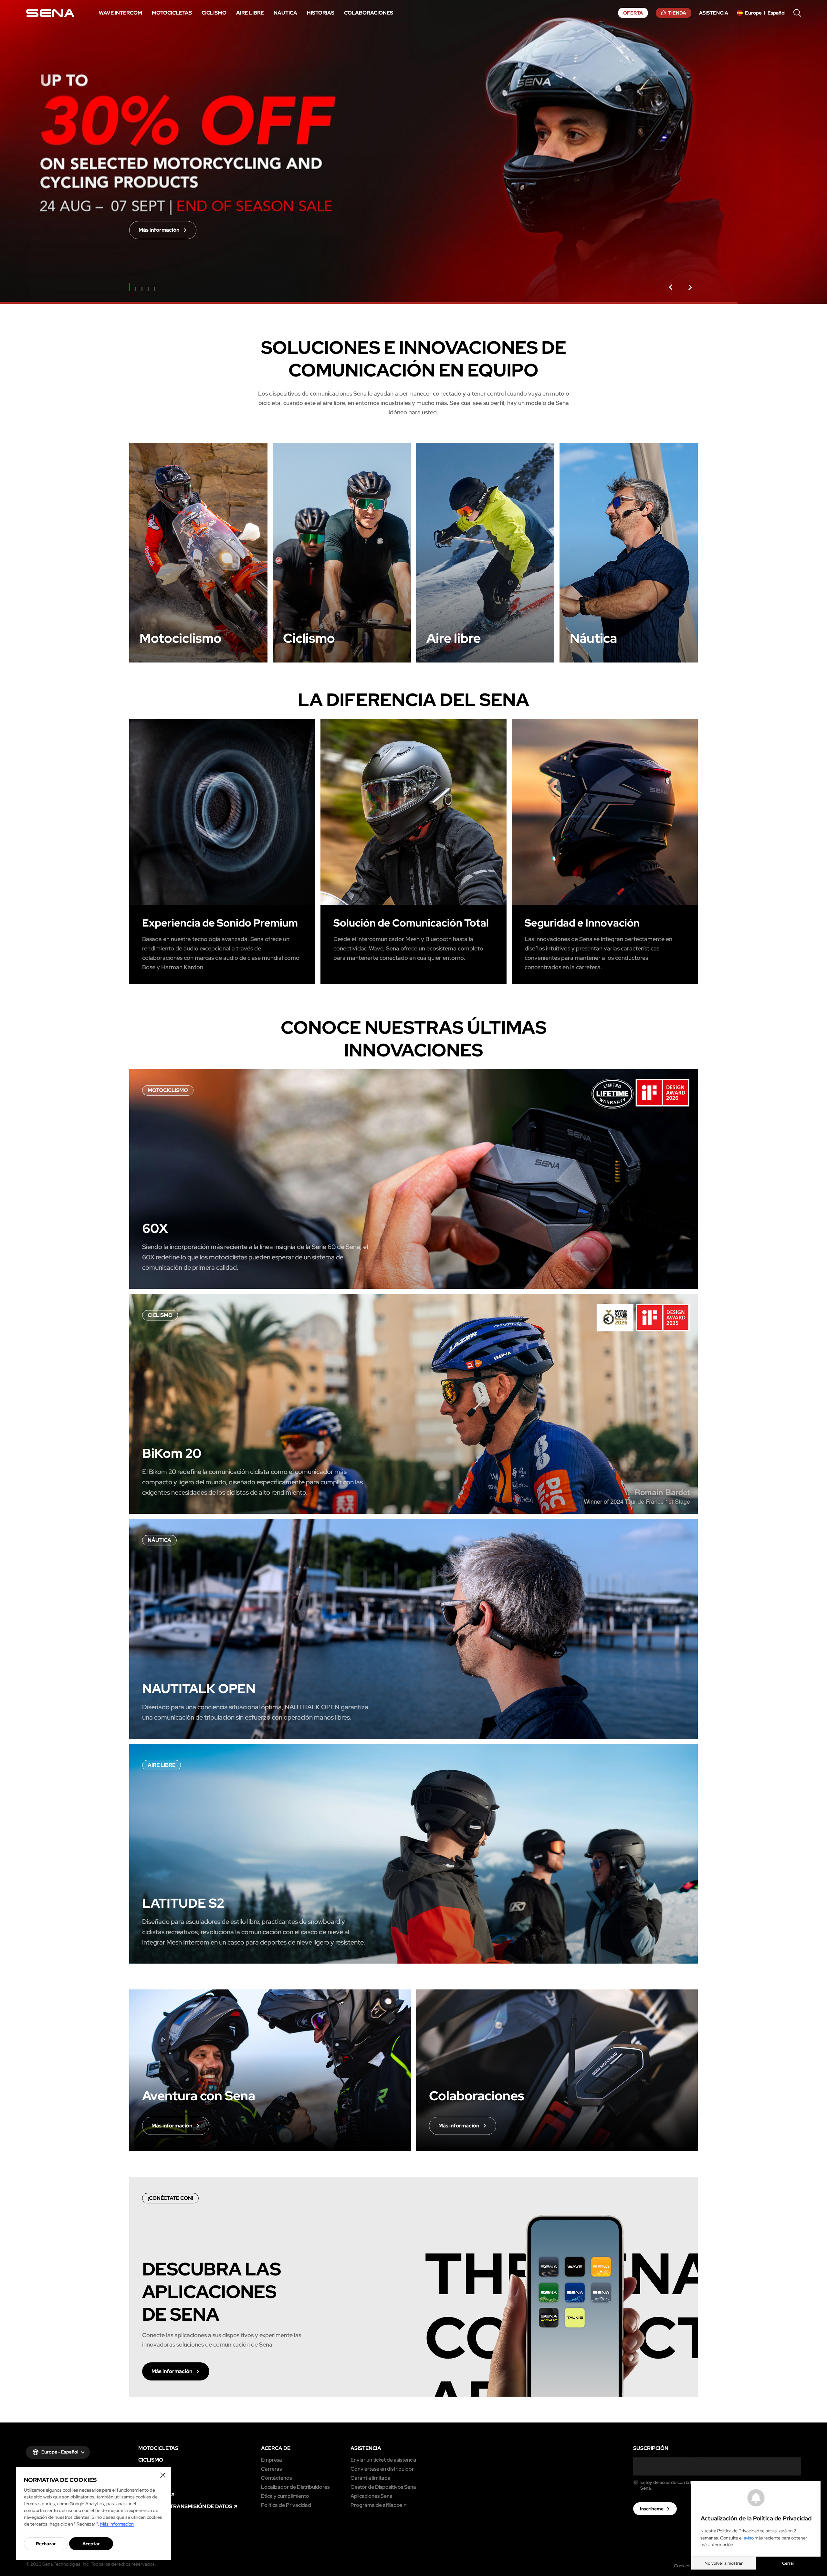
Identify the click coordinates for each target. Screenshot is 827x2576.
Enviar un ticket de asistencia (383, 2460)
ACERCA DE (276, 2448)
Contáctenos (276, 2478)
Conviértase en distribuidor (382, 2469)
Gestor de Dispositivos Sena (383, 2487)
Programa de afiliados (376, 2505)
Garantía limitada (371, 2478)
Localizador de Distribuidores (295, 2487)
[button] (671, 287)
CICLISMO (151, 2460)
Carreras (271, 2469)
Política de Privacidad (286, 2505)
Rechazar (46, 2544)
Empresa (272, 2460)
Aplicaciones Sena (372, 2496)
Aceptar (91, 2544)
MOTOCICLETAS (158, 2448)
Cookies (682, 2566)
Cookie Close (163, 2475)
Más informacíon (117, 2524)
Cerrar (788, 2563)
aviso (749, 2538)
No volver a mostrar (724, 2563)
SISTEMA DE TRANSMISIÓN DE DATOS (185, 2507)
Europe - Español (60, 2452)
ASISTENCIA (366, 2448)
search (797, 13)
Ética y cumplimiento (285, 2496)
